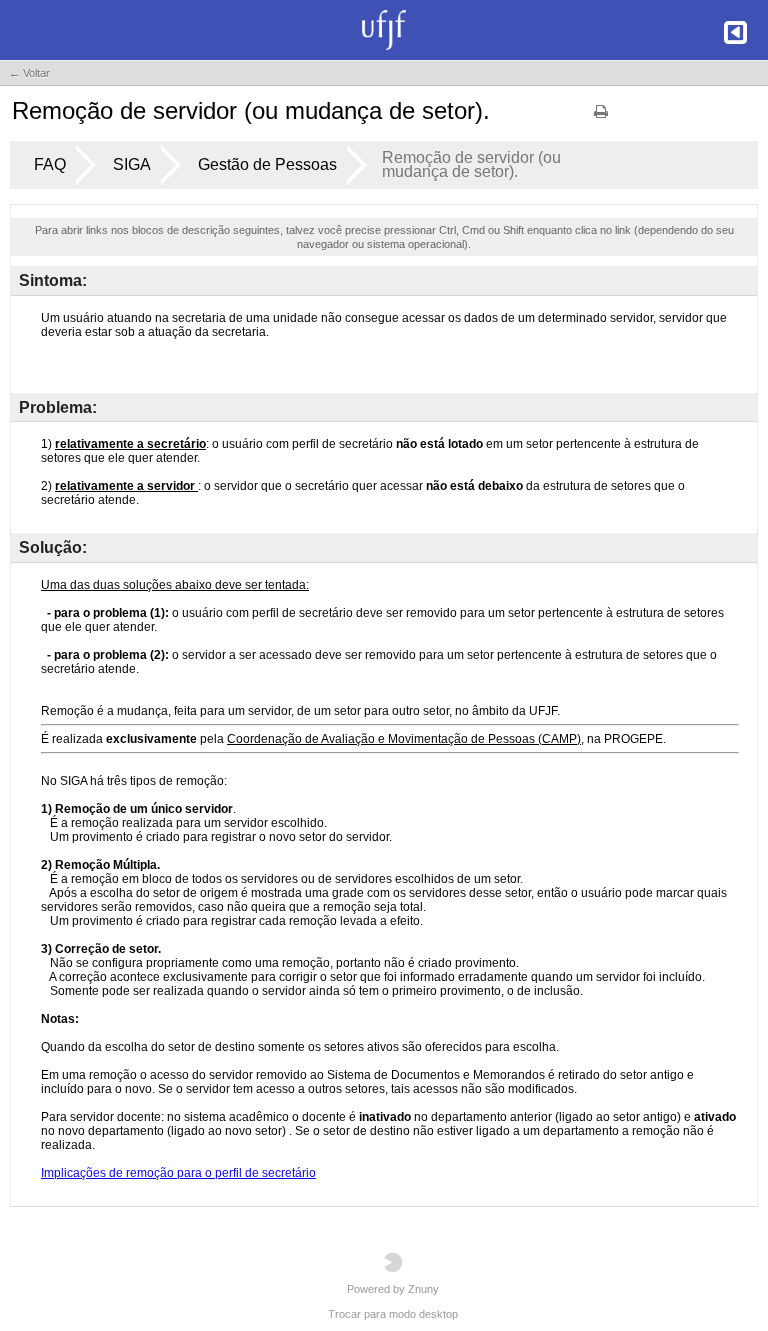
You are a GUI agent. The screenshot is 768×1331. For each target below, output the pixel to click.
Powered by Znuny (393, 1289)
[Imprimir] (601, 118)
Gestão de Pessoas (267, 164)
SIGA (132, 164)
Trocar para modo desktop (393, 1314)
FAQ (50, 164)
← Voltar (29, 73)
